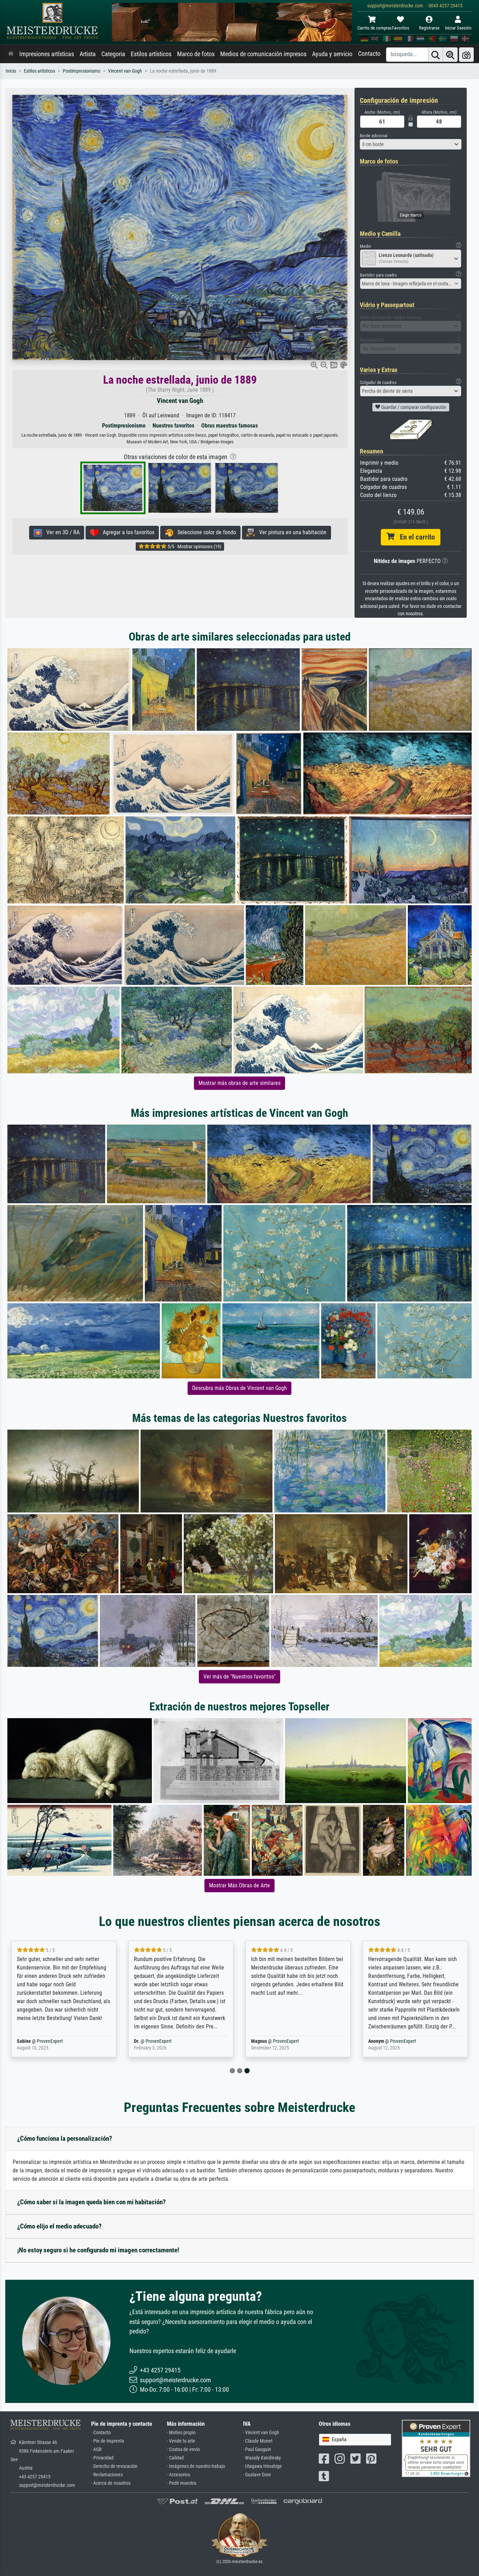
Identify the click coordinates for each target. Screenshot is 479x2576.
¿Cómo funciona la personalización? (65, 2138)
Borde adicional (374, 136)
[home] (11, 54)
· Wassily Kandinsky (262, 2458)
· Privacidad (102, 2458)
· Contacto (101, 2433)
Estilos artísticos (151, 54)
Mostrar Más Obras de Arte (239, 1885)
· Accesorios (178, 2475)
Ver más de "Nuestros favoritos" (239, 1677)
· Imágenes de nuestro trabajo (196, 2466)
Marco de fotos (196, 54)
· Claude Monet (258, 2441)
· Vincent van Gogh (261, 2433)
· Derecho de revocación (114, 2466)
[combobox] (411, 144)
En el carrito (415, 537)
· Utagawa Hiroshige (262, 2466)
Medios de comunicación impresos (263, 54)
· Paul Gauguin (257, 2449)
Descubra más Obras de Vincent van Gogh (239, 1388)
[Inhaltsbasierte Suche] (450, 55)
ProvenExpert (50, 2041)
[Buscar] (436, 55)
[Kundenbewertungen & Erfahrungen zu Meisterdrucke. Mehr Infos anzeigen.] (436, 2448)
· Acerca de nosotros (111, 2483)
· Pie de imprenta (108, 2441)
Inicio (11, 71)
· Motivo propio (181, 2433)
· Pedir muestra (182, 2483)
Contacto (369, 54)
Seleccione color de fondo (205, 532)
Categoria (113, 54)
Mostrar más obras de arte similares (239, 1083)
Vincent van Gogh (125, 71)
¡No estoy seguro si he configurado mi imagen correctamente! (98, 2250)
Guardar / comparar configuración (413, 407)
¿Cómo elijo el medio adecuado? (59, 2226)
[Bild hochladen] (466, 55)
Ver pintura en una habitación (291, 532)
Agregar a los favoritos (126, 532)
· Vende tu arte (181, 2441)
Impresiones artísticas (47, 54)
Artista (88, 54)
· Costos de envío (183, 2449)
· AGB (96, 2449)
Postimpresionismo (82, 71)
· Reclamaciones (107, 2475)
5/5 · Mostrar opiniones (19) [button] (194, 547)
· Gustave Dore (257, 2475)
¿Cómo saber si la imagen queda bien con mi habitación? (92, 2202)
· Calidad (175, 2458)
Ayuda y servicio (332, 54)
